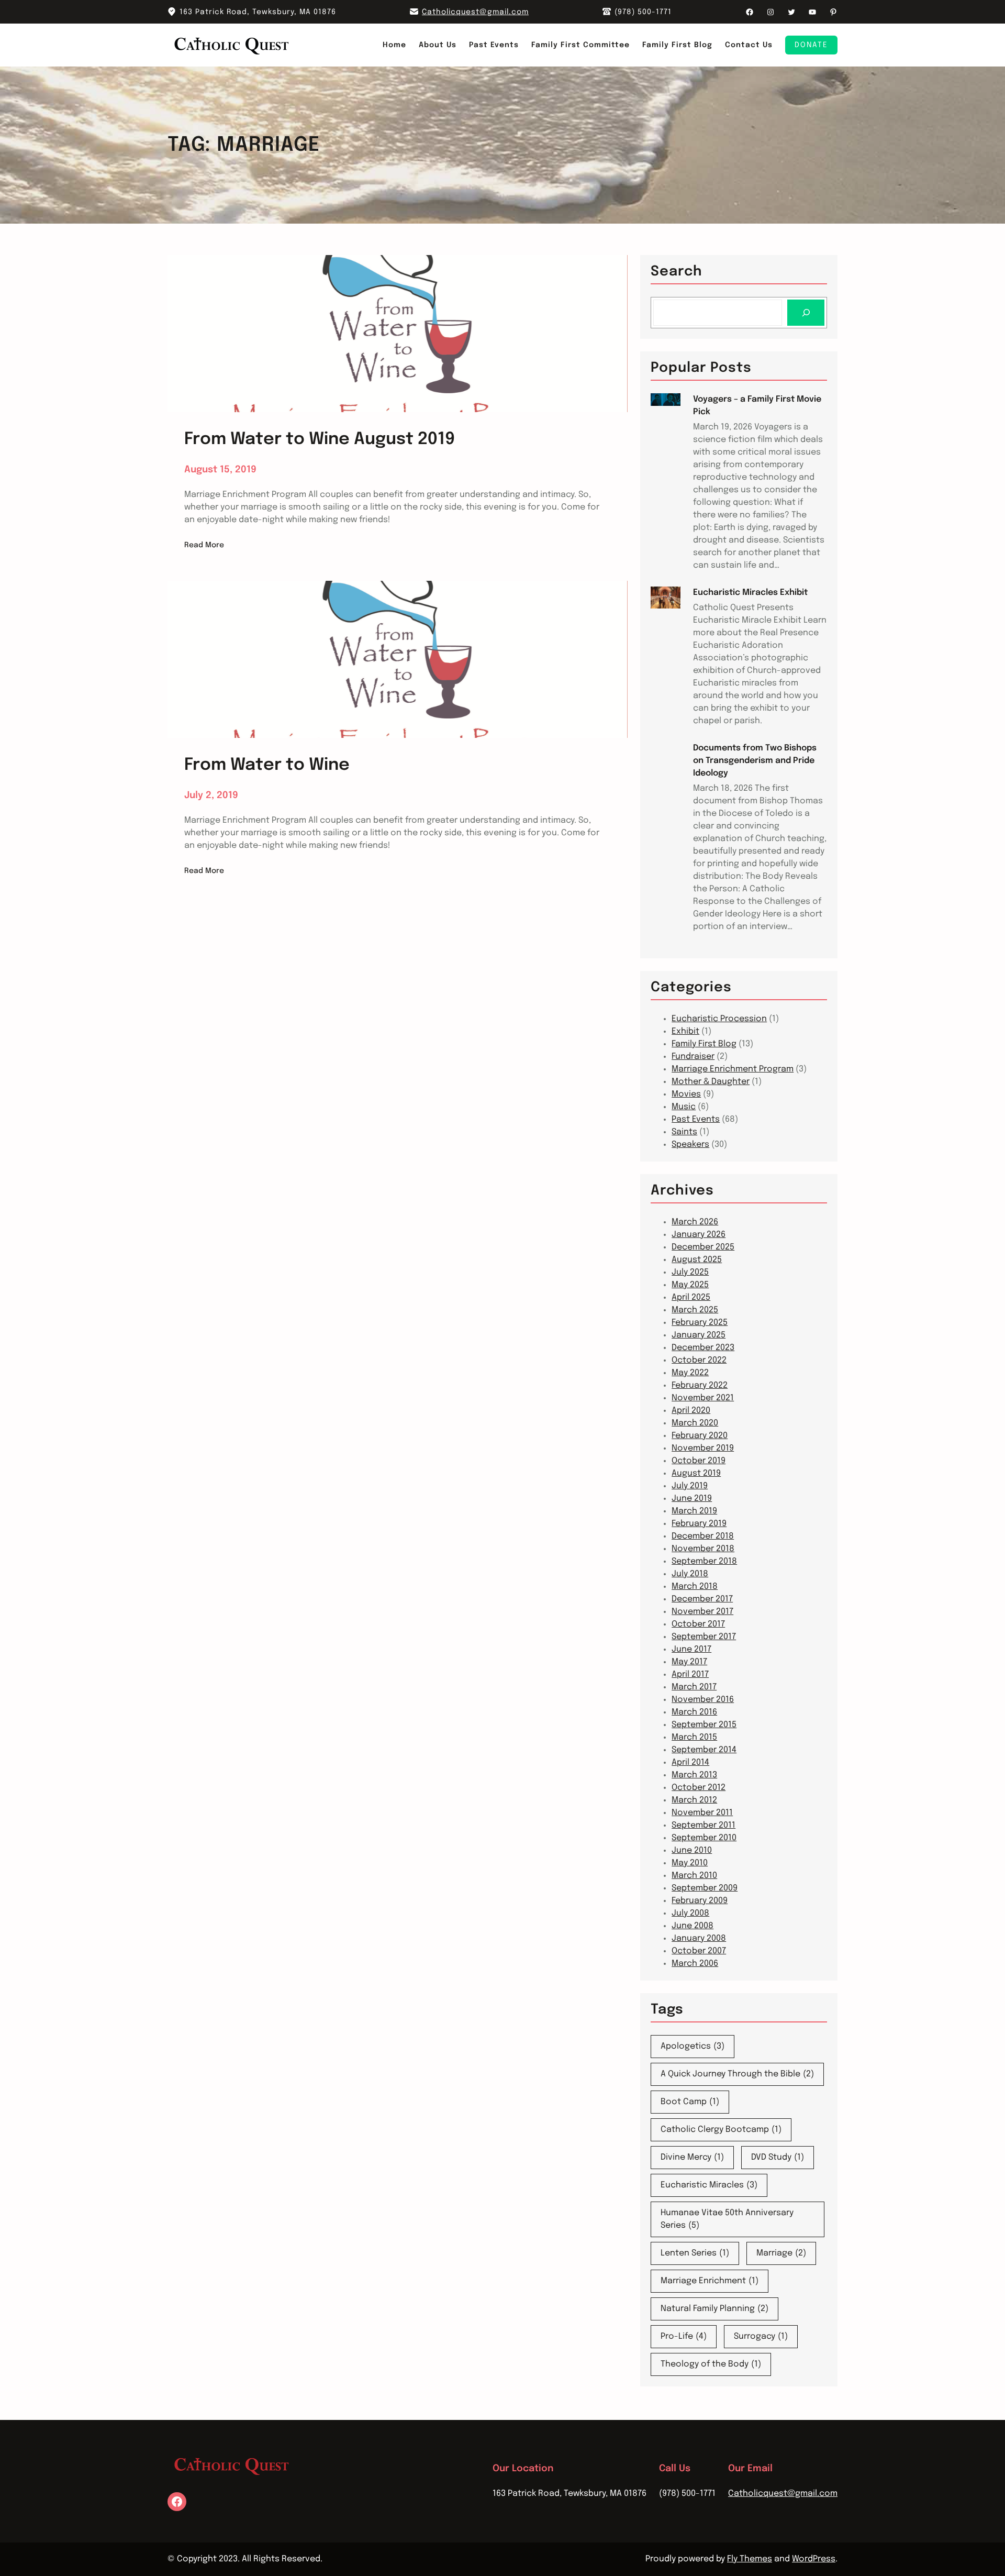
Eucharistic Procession (719, 1019)
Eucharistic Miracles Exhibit (750, 593)
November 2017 (702, 1612)
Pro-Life (684, 2336)
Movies (686, 1094)
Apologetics (693, 2046)
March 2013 (694, 1775)
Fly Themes (750, 2559)
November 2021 (703, 1398)
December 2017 (702, 1599)
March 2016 (694, 1712)
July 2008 (690, 1913)
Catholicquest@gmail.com (475, 12)
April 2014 (690, 1762)
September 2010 (704, 1838)
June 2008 (693, 1926)
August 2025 (697, 1260)
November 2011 (702, 1813)
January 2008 (699, 1938)
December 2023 (703, 1348)
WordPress (814, 2559)
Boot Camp (690, 2102)
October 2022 (699, 1360)
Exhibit (685, 1031)
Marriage (781, 2253)
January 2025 (699, 1335)
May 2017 (689, 1662)
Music (684, 1107)
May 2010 (690, 1863)
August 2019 (696, 1473)
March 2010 (694, 1876)
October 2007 (699, 1951)
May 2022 (690, 1373)
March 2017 (694, 1687)
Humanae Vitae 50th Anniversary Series (727, 2219)
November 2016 (703, 1700)
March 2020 (695, 1423)
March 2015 (694, 1737)
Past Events (696, 1119)
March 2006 (695, 1964)
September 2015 (704, 1725)
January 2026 (699, 1235)
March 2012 (694, 1800)
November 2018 (703, 1549)
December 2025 (703, 1247)
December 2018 (703, 1536)
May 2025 (690, 1285)
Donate (811, 45)
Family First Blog (704, 1044)
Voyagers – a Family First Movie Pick (757, 406)
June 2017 (691, 1649)
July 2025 (690, 1272)
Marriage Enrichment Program (733, 1069)
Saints (684, 1132)
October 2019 (699, 1461)
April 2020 (691, 1411)
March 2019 (694, 1511)
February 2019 (699, 1524)
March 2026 (695, 1222)
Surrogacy (761, 2336)
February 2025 (700, 1323)
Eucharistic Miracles (709, 2185)
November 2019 (703, 1448)
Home (394, 45)
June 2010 (692, 1850)
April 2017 (690, 1674)
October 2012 (699, 1788)
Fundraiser (693, 1057)
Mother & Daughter (711, 1082)
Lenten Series (695, 2253)
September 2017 (704, 1637)
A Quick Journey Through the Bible (737, 2074)
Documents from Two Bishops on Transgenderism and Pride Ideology (755, 761)
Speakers (690, 1145)
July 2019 (690, 1486)
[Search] (806, 312)
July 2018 (690, 1574)
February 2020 (700, 1436)
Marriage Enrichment (710, 2281)
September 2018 (704, 1561)
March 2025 (695, 1310)
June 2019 (692, 1499)
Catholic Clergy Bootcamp (721, 2130)
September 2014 (704, 1750)
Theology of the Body (711, 2364)
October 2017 (698, 1624)
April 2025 (691, 1297)
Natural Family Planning (714, 2309)
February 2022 (700, 1385)
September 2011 (703, 1825)
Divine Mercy (692, 2157)
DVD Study (778, 2157)
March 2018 (695, 1586)
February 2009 (700, 1901)
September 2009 (705, 1888)
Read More (204, 546)
